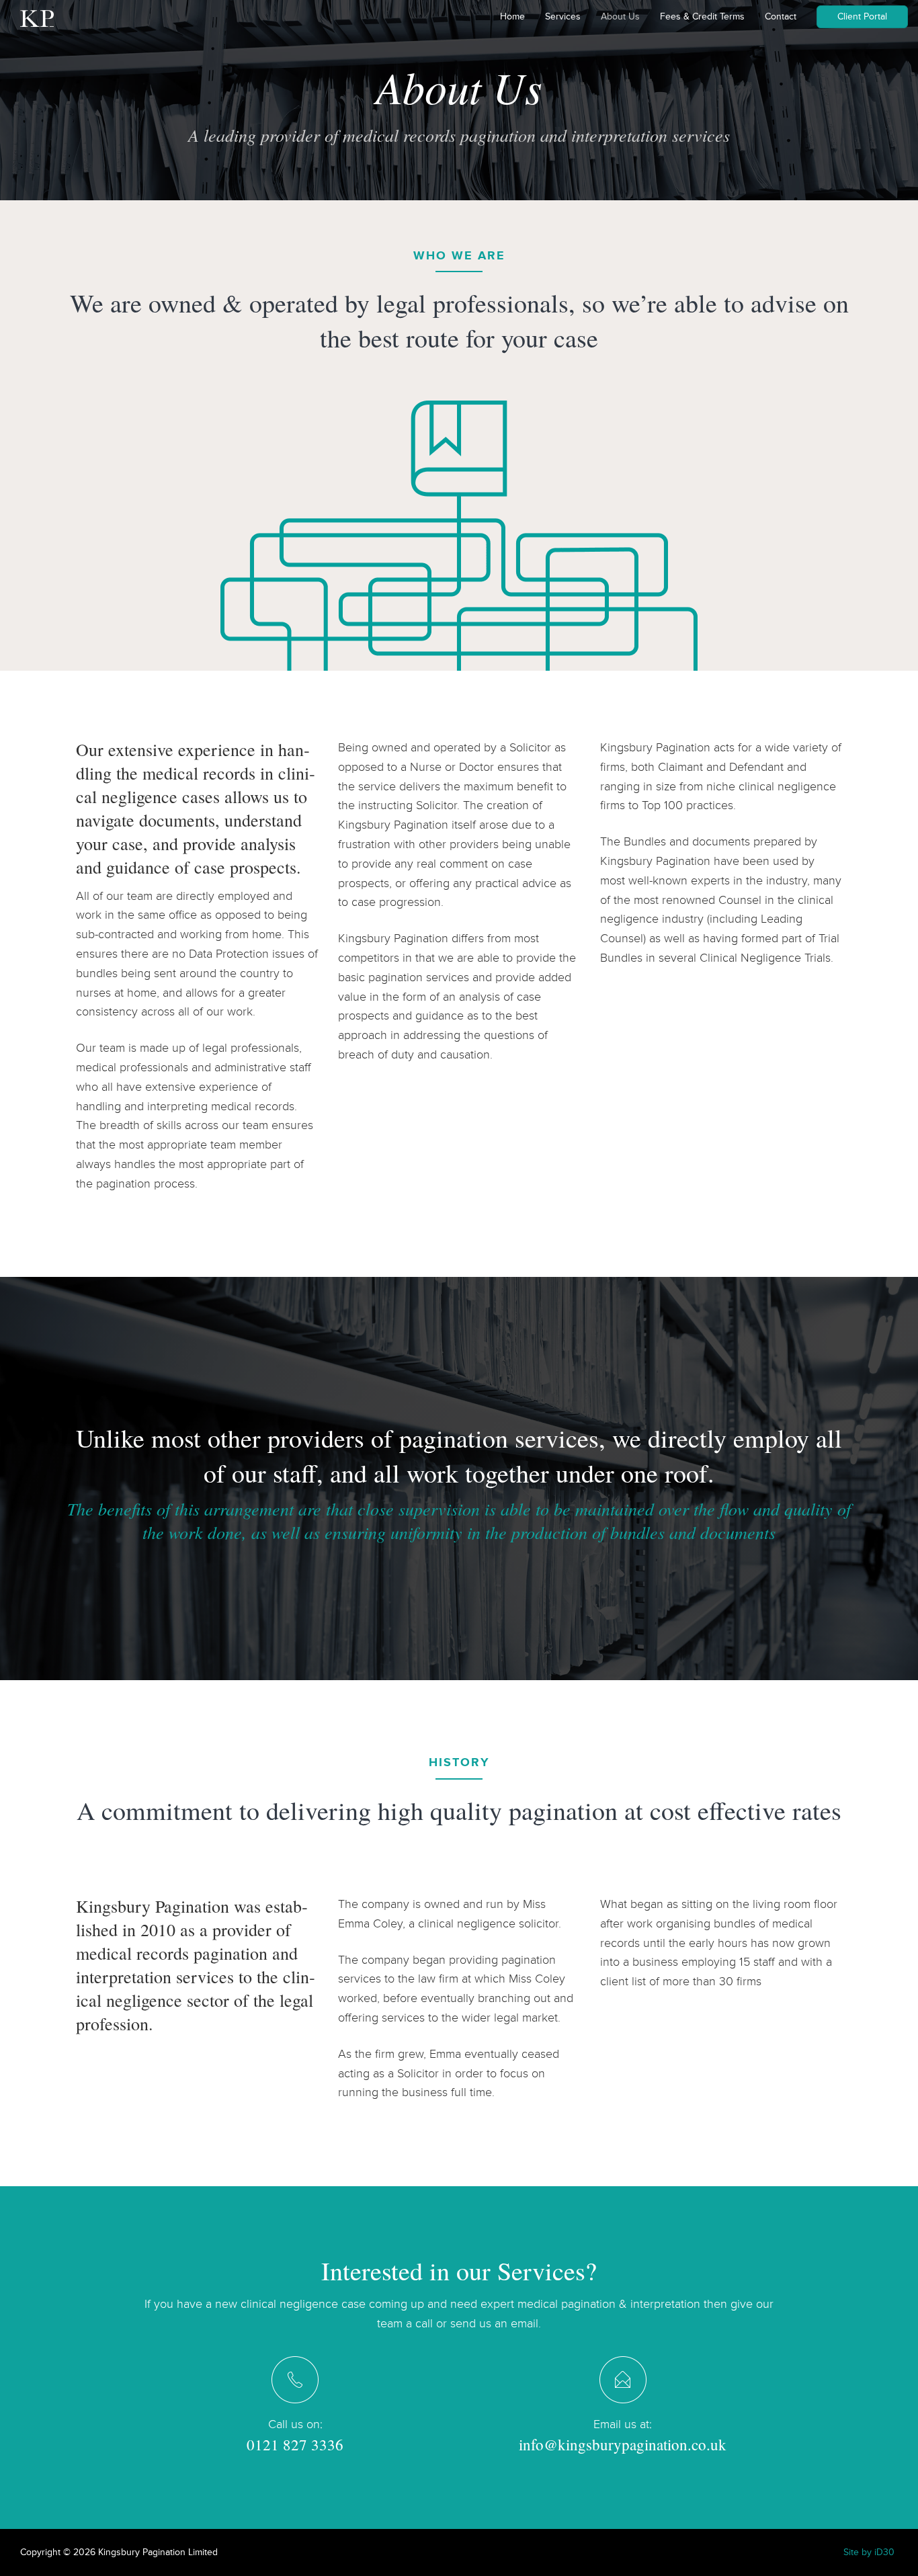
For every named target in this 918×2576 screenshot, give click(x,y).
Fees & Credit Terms (702, 16)
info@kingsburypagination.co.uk (623, 2444)
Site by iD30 (869, 2552)
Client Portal (862, 16)
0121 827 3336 (295, 2444)
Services (563, 16)
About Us (620, 16)
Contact (781, 16)
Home (512, 16)
